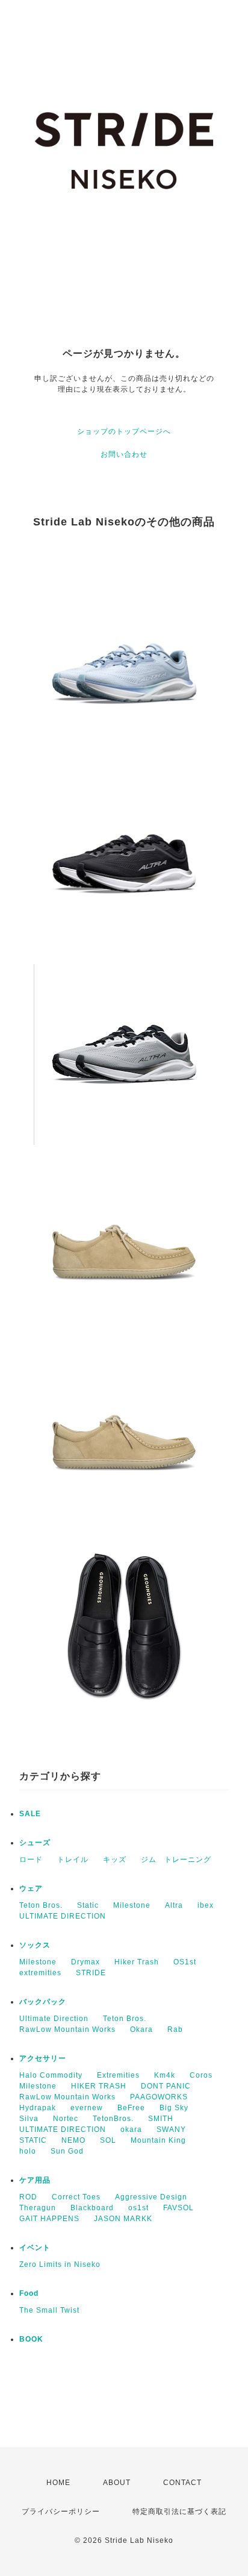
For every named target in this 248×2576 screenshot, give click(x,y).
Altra (174, 1905)
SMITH (161, 2119)
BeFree (131, 2108)
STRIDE (91, 1973)
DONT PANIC (166, 2086)
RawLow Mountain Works (67, 2029)
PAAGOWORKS (159, 2097)
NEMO (73, 2140)
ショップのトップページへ (124, 431)
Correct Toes (76, 2197)
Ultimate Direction (54, 2019)
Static (88, 1905)
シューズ (35, 1843)
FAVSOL (178, 2208)
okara (131, 2129)
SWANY (171, 2129)
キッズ (115, 1860)
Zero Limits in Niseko (60, 2264)
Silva (29, 2119)
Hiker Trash (137, 1962)
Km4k (165, 2075)
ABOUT (117, 2483)
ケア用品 (35, 2180)
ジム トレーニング (176, 1860)
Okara (141, 2029)
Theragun (38, 2208)
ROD (28, 2197)
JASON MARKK (123, 2219)
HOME (58, 2483)
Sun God (67, 2151)
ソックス (35, 1945)
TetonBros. (113, 2119)
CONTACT (182, 2483)
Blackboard (92, 2208)
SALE (30, 1814)
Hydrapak (38, 2108)
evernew (87, 2108)
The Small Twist (49, 2310)
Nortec (66, 2119)
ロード (31, 1860)
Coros (201, 2075)
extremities (40, 1973)
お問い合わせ (124, 454)
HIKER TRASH (99, 2086)
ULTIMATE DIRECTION (63, 1916)
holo (28, 2151)
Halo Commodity (51, 2075)
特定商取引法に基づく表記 (179, 2512)
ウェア (31, 1888)
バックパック (43, 2002)
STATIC (33, 2140)
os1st (138, 2208)
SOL (108, 2140)
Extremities (118, 2075)
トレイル (73, 1860)
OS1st (185, 1962)
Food (29, 2293)
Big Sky (174, 2108)
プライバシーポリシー (61, 2512)
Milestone (132, 1905)
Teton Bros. (41, 1905)
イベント (35, 2248)
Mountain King (158, 2140)
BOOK (31, 2339)
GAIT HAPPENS (49, 2219)
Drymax (85, 1962)
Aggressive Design (151, 2197)
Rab (175, 2029)
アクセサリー (43, 2058)
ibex (206, 1905)
